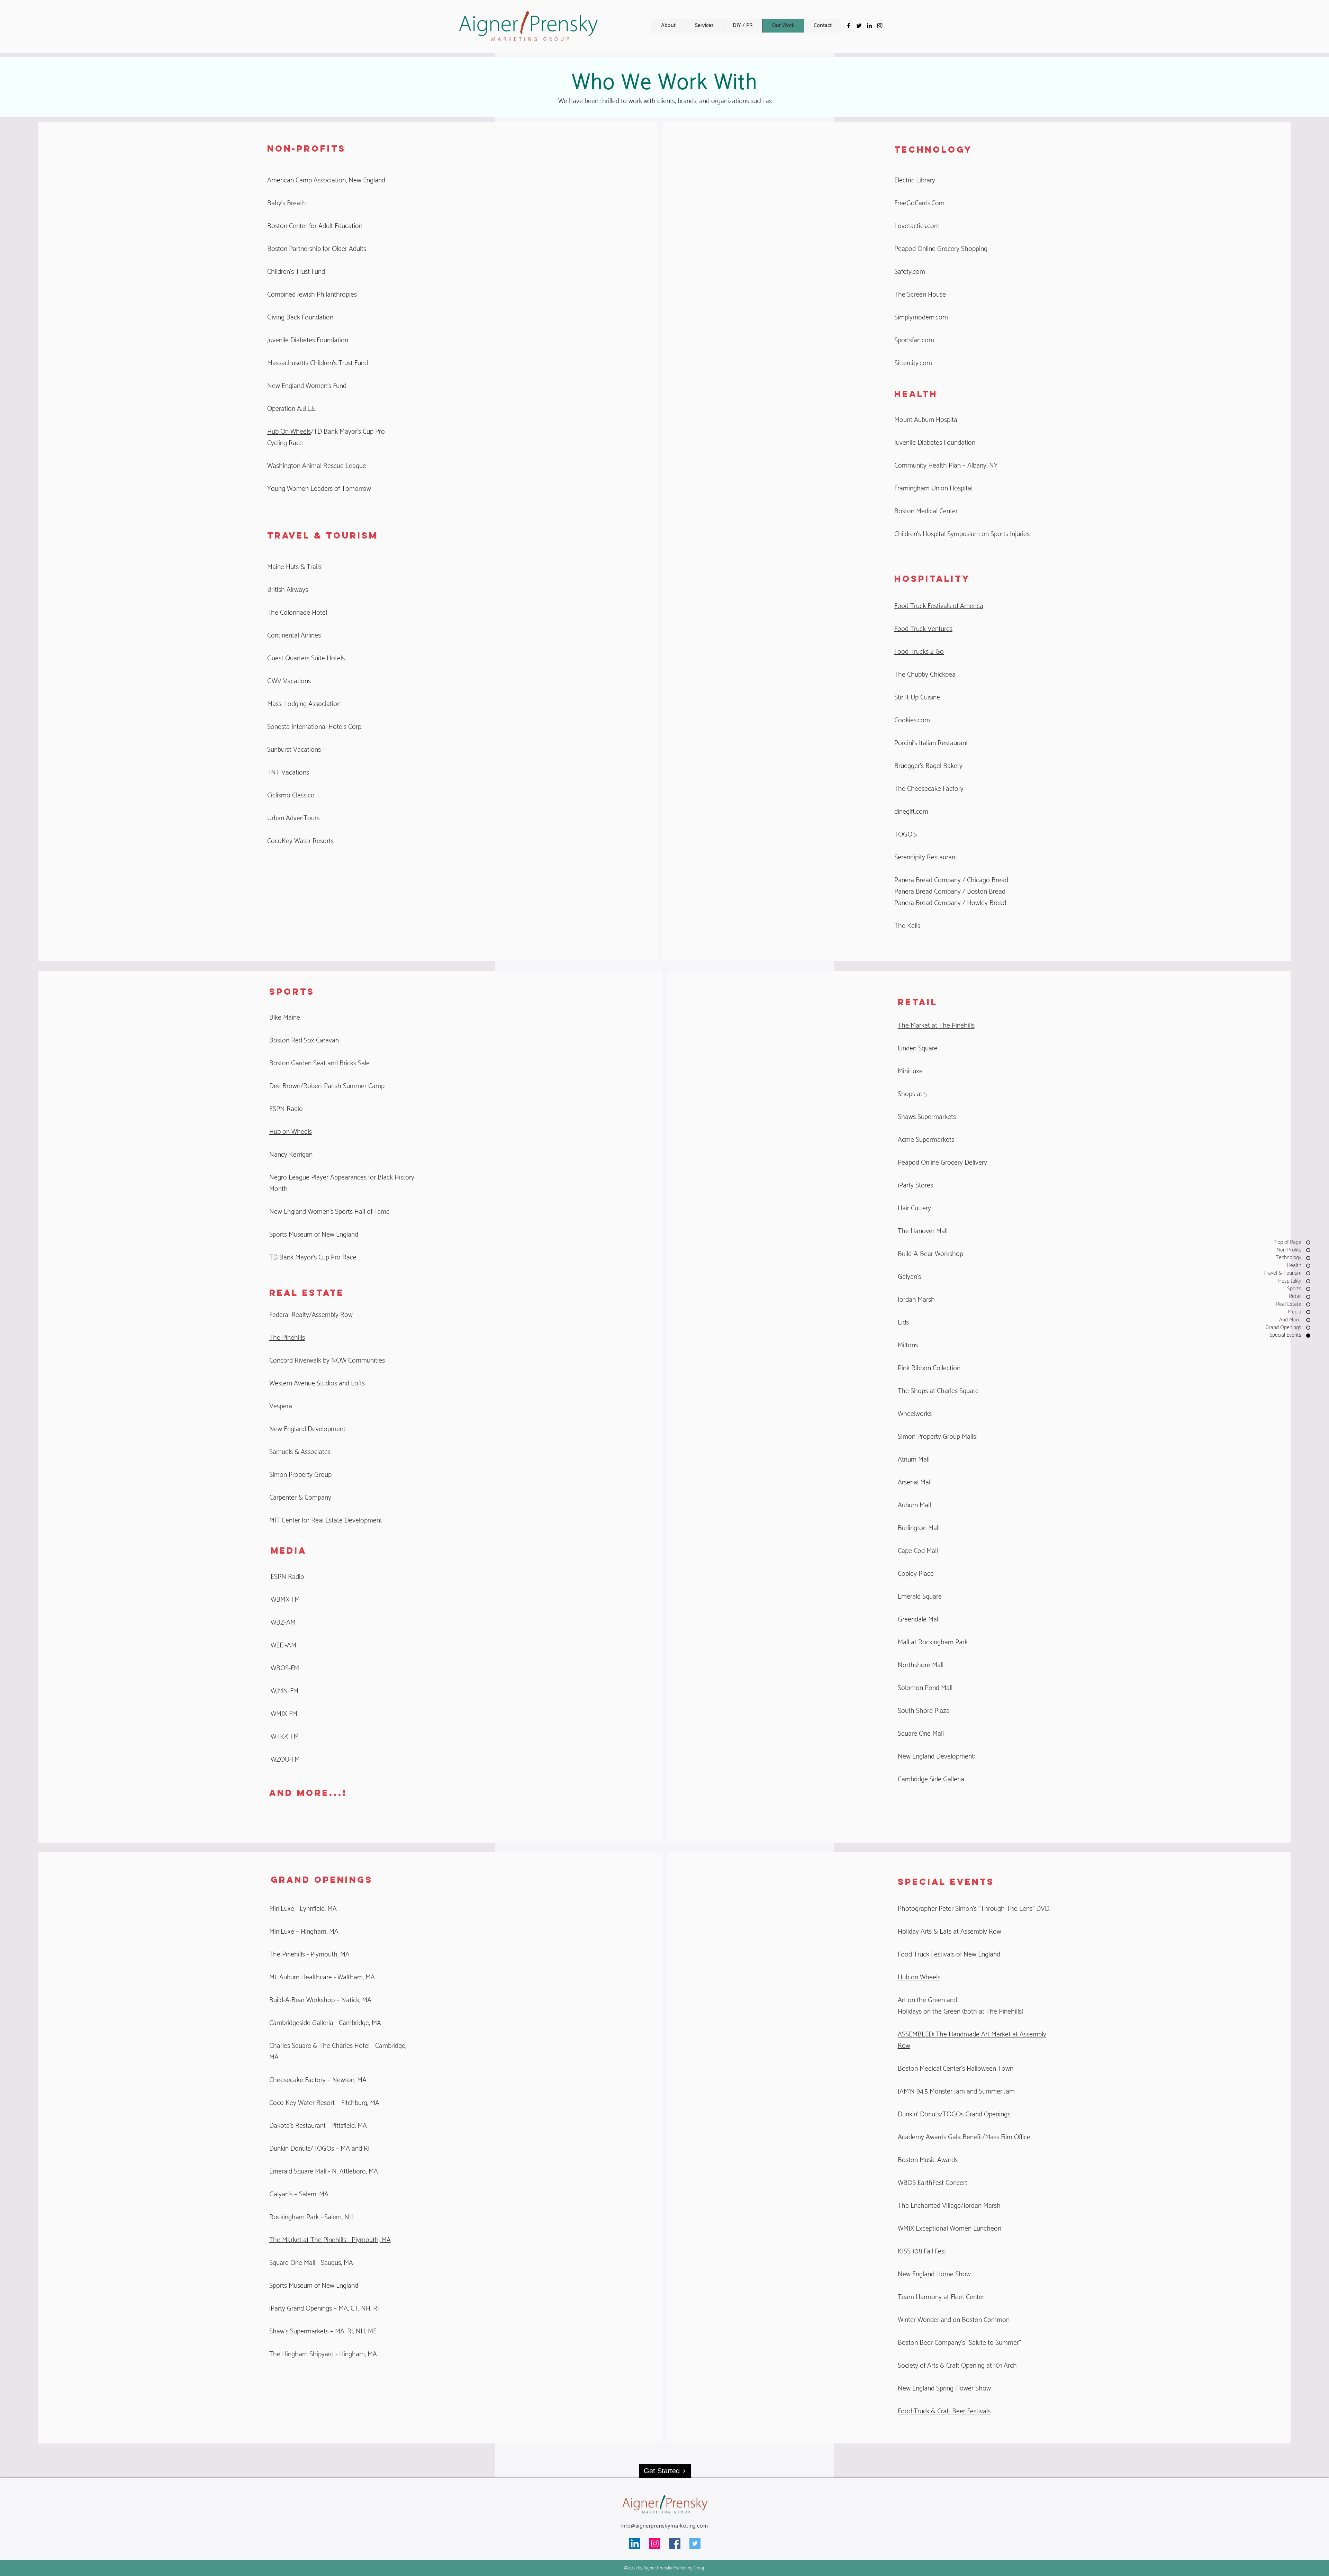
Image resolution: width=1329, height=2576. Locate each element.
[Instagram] (880, 26)
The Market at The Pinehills (936, 1026)
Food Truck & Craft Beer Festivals (944, 2411)
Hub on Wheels (291, 1132)
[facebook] (849, 26)
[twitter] (859, 26)
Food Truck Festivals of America (939, 606)
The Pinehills (287, 1338)
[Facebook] (675, 2543)
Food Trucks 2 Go (919, 652)
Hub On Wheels (289, 432)
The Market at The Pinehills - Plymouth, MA (330, 2240)
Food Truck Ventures (923, 629)
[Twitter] (695, 2543)
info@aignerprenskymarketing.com (665, 2526)
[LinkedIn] (635, 2543)
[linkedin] (869, 26)
